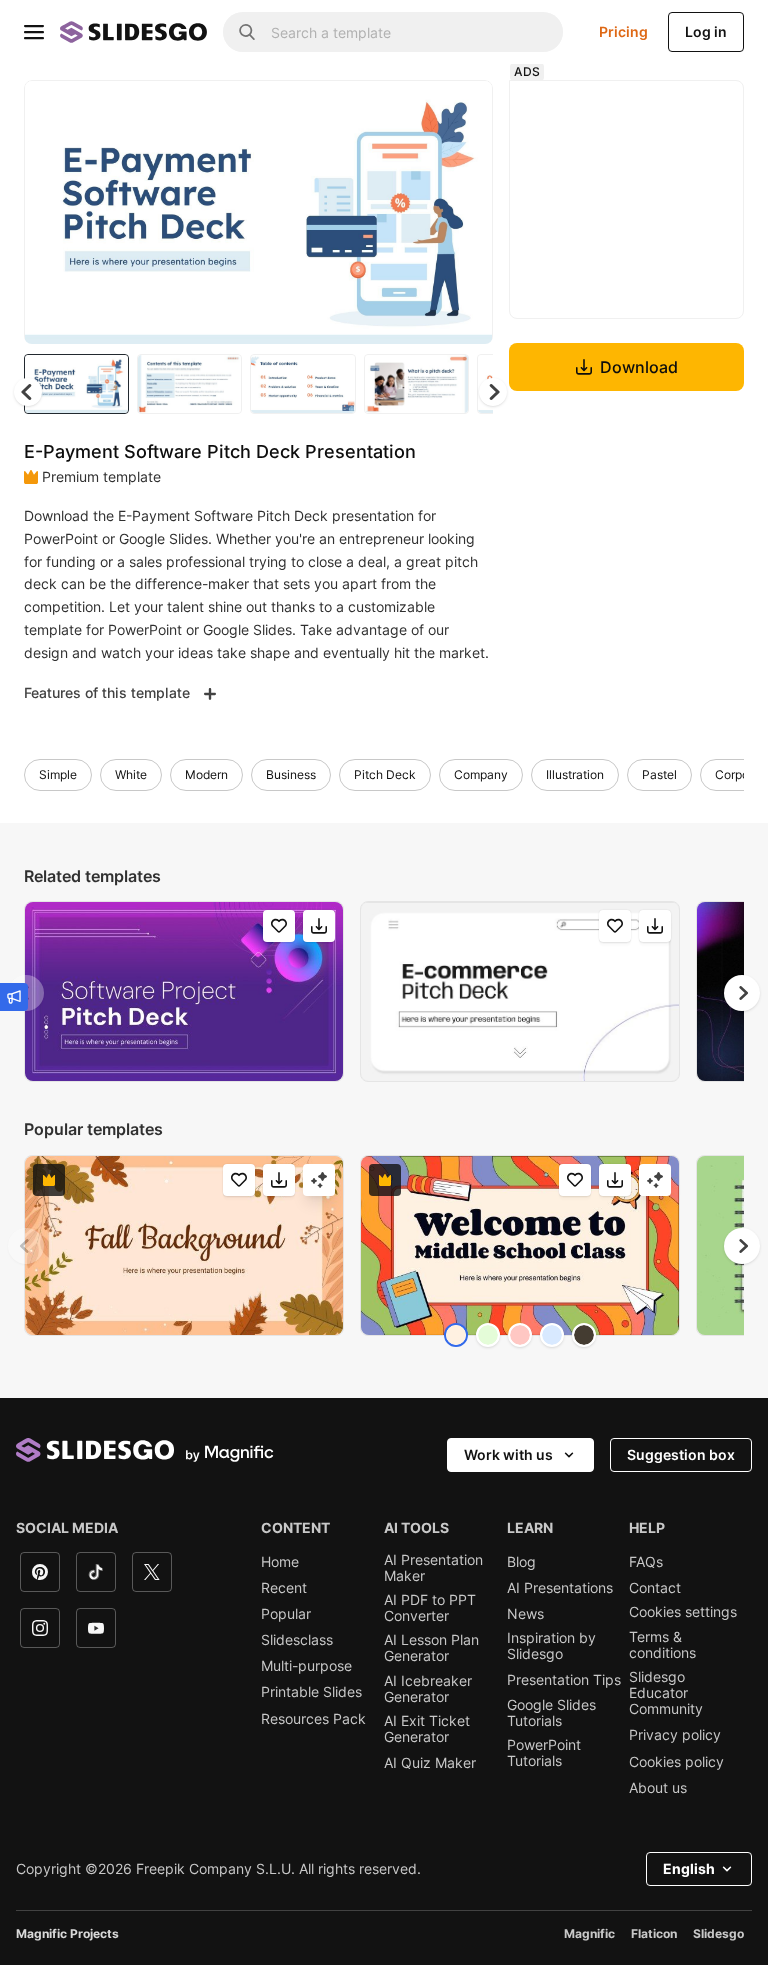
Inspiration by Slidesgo (551, 1646)
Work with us (508, 1454)
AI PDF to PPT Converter (430, 1608)
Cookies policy (676, 1762)
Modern (206, 774)
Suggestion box (681, 1454)
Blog (521, 1562)
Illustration (575, 774)
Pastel (659, 774)
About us (658, 1788)
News (525, 1614)
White (131, 774)
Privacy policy (675, 1735)
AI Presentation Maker (433, 1568)
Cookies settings (683, 1612)
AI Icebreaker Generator (428, 1689)
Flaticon (654, 1933)
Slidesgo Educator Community (666, 1693)
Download (639, 367)
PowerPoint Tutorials (544, 1753)
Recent (284, 1588)
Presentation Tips (564, 1680)
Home (280, 1562)
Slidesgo (718, 1933)
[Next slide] (463, 212)
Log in (706, 31)
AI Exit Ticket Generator (427, 1729)
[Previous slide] (26, 1246)
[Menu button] (34, 32)
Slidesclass (297, 1640)
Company (481, 774)
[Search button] (247, 32)
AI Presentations (560, 1588)
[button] (493, 392)
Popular (286, 1614)
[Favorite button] (407, 112)
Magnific (589, 1933)
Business (291, 774)
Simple (58, 774)
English (689, 1868)
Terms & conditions (662, 1645)
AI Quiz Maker (430, 1763)
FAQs (646, 1562)
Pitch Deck (385, 774)
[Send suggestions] (14, 997)
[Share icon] (459, 112)
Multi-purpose (306, 1666)
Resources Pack (313, 1719)
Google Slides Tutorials (551, 1713)
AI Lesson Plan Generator (431, 1648)
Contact (655, 1588)
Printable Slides (311, 1692)
